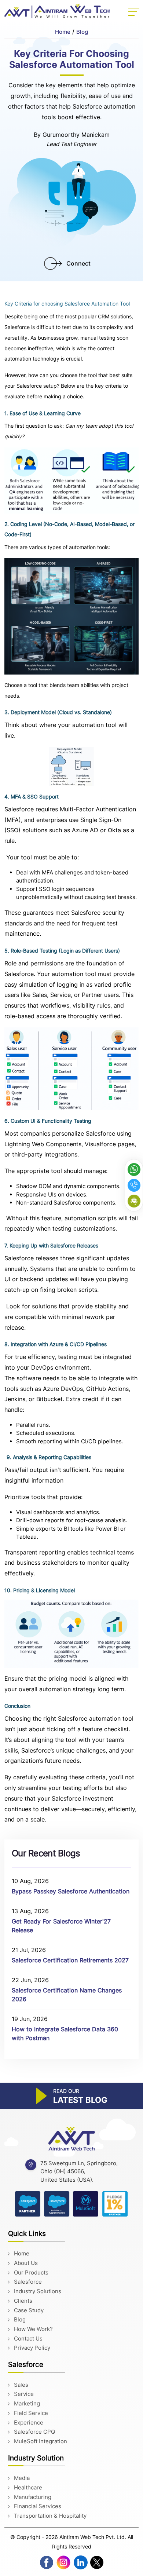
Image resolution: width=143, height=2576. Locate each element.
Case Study (29, 2310)
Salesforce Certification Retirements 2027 (70, 1960)
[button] (134, 12)
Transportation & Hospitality (50, 2516)
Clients (23, 2301)
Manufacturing (33, 2497)
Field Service (31, 2413)
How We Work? (33, 2329)
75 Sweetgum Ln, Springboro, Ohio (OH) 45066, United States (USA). (79, 2171)
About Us (26, 2263)
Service (24, 2394)
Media (22, 2478)
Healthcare (28, 2487)
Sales (21, 2385)
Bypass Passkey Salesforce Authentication (71, 1891)
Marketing (27, 2403)
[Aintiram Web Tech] (71, 2139)
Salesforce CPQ (34, 2432)
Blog (82, 32)
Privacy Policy (32, 2348)
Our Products (31, 2272)
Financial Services (38, 2506)
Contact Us (28, 2339)
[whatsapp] (134, 1170)
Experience (29, 2422)
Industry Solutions (38, 2291)
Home (63, 32)
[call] (134, 1185)
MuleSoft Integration (41, 2441)
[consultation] (134, 1201)
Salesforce (28, 2282)
